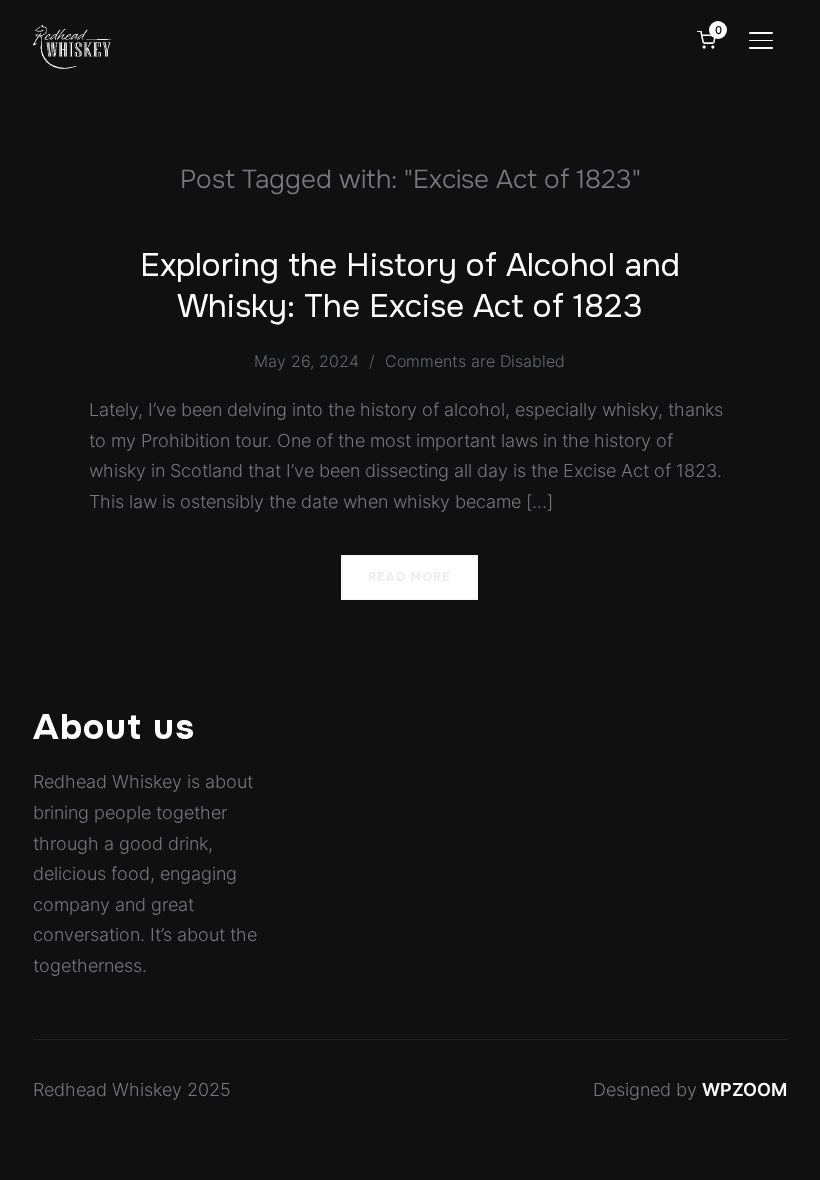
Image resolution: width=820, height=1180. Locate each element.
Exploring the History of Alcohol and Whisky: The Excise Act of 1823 (410, 286)
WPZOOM (744, 1089)
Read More (409, 577)
